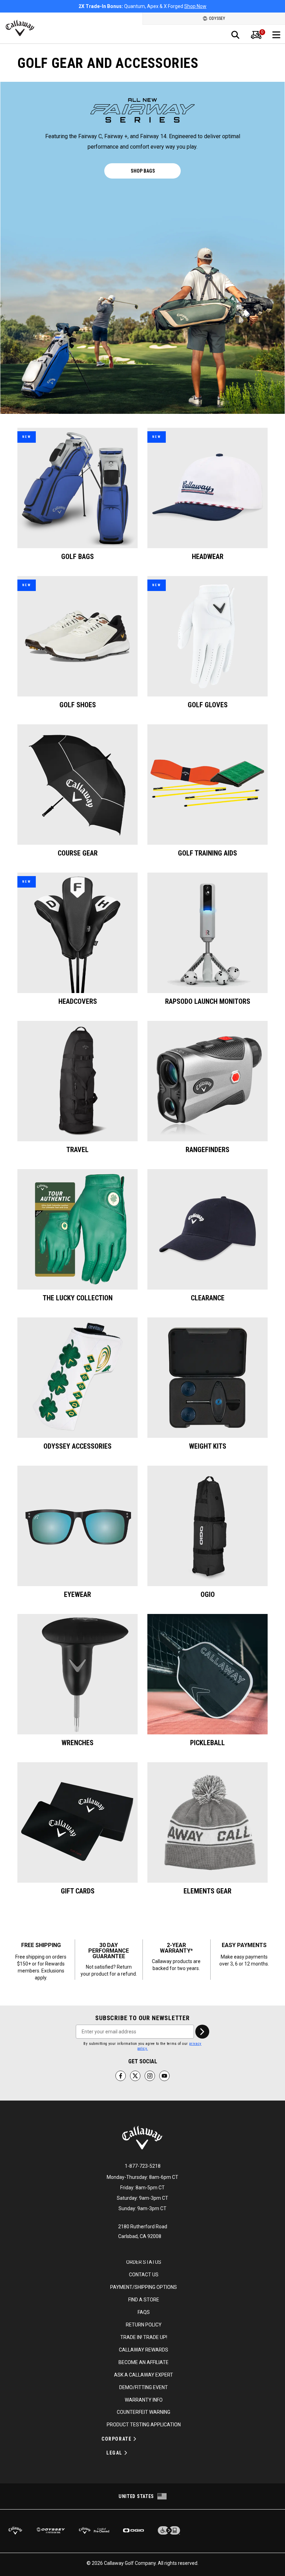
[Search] (235, 35)
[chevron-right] (202, 2032)
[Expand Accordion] (135, 2439)
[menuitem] (256, 35)
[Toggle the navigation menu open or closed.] (276, 35)
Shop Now (181, 6)
